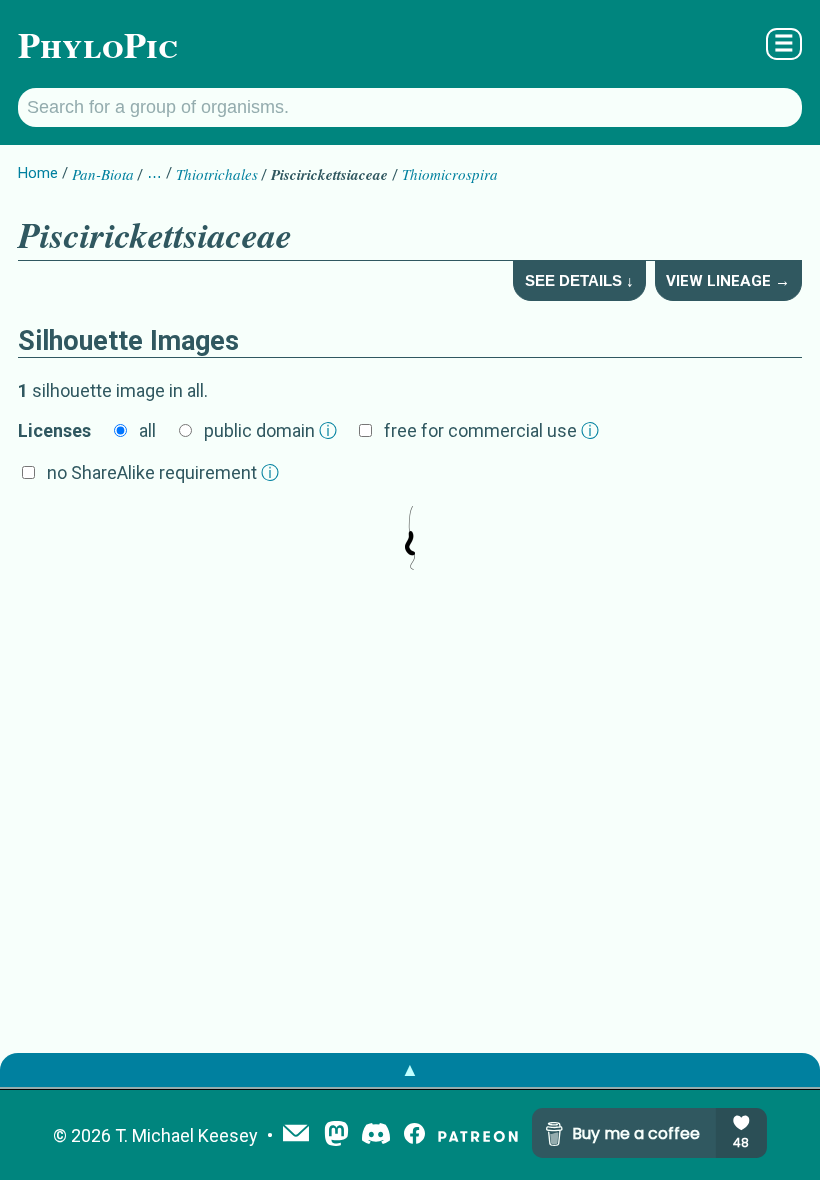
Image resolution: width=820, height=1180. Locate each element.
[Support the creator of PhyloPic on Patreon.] (478, 1135)
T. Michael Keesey (186, 1135)
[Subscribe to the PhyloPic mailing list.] (296, 1135)
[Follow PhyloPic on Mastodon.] (336, 1135)
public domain (270, 430)
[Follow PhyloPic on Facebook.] (414, 1135)
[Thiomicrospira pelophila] (410, 540)
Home (38, 173)
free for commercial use (491, 430)
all (147, 430)
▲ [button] (410, 1069)
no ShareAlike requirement (163, 472)
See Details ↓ (579, 280)
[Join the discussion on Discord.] (376, 1135)
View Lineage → (728, 281)
